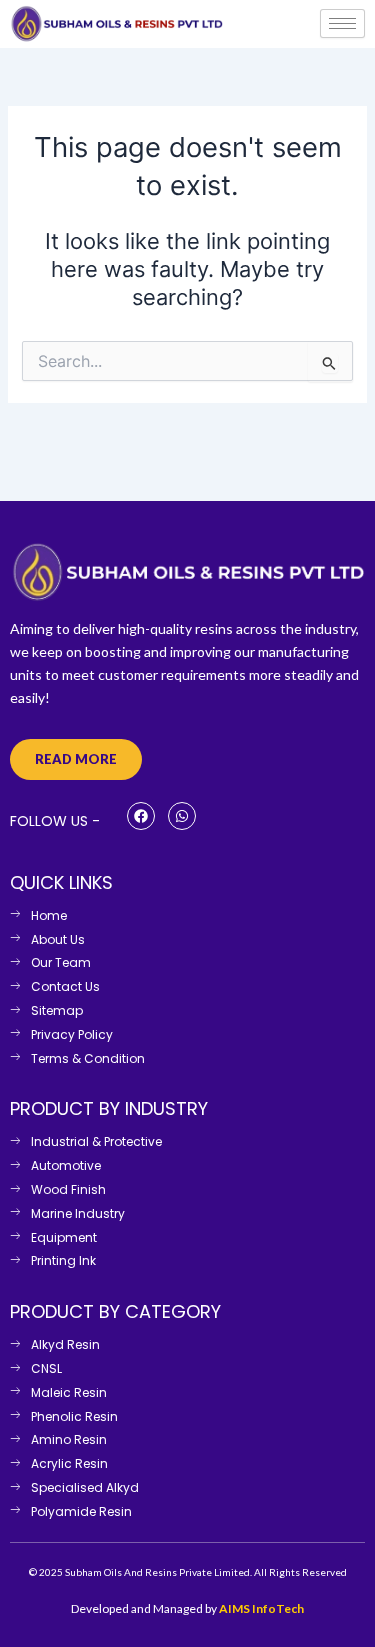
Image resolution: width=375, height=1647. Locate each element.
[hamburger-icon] (342, 23)
